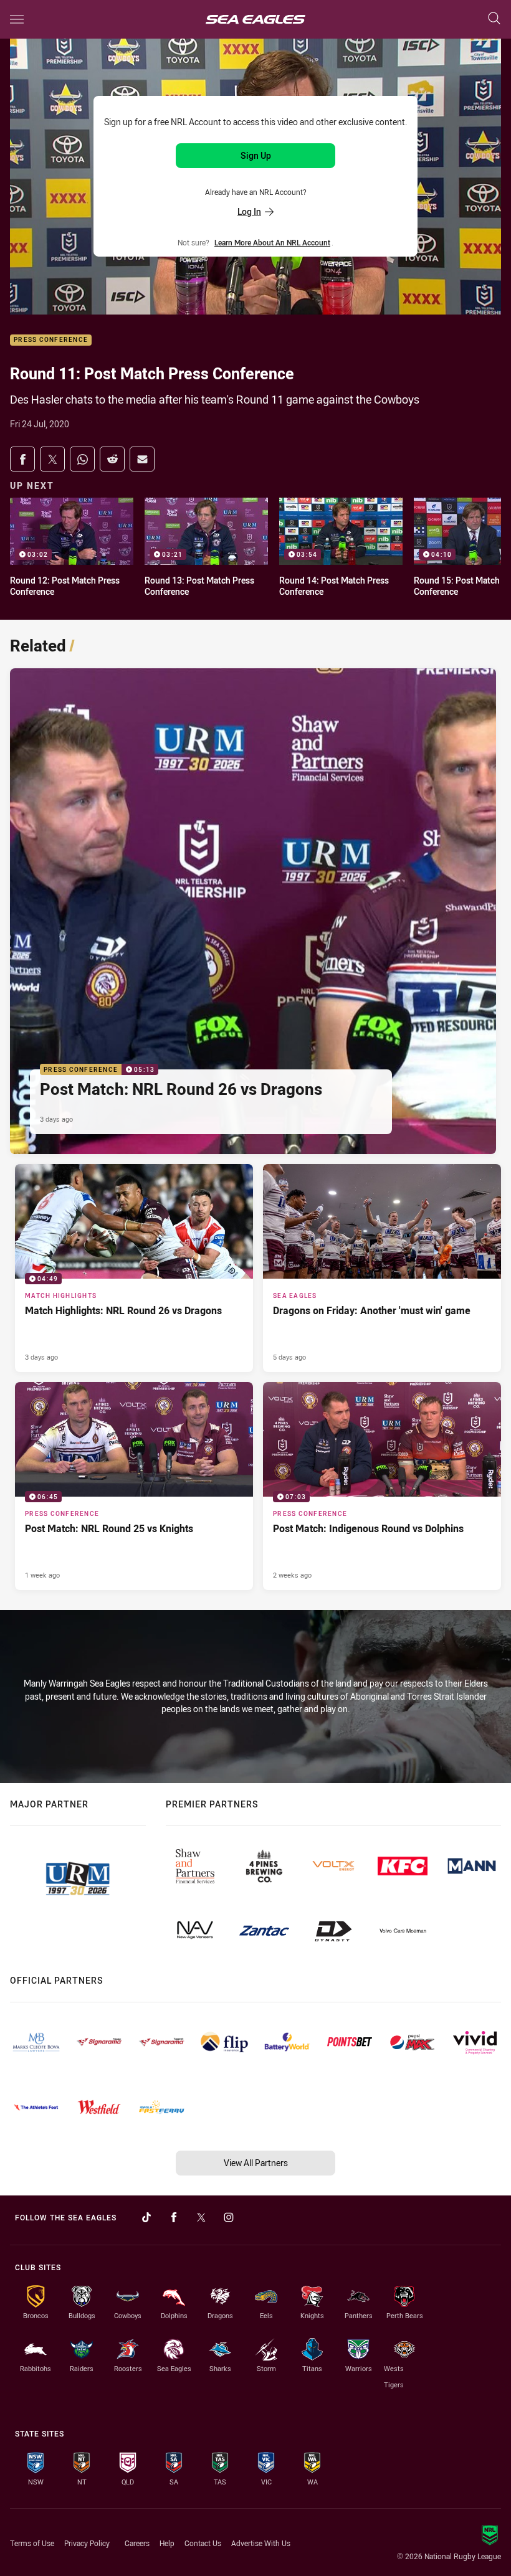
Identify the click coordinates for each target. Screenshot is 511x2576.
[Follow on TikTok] (146, 2217)
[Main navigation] (17, 19)
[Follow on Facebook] (174, 2217)
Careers (137, 2543)
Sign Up (256, 155)
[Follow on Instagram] (229, 2217)
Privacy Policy (87, 2543)
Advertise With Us (261, 2543)
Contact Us (203, 2543)
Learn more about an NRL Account (272, 242)
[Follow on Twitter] (201, 2217)
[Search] (494, 19)
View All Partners (256, 2163)
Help (167, 2543)
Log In (249, 211)
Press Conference (51, 340)
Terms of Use (32, 2543)
